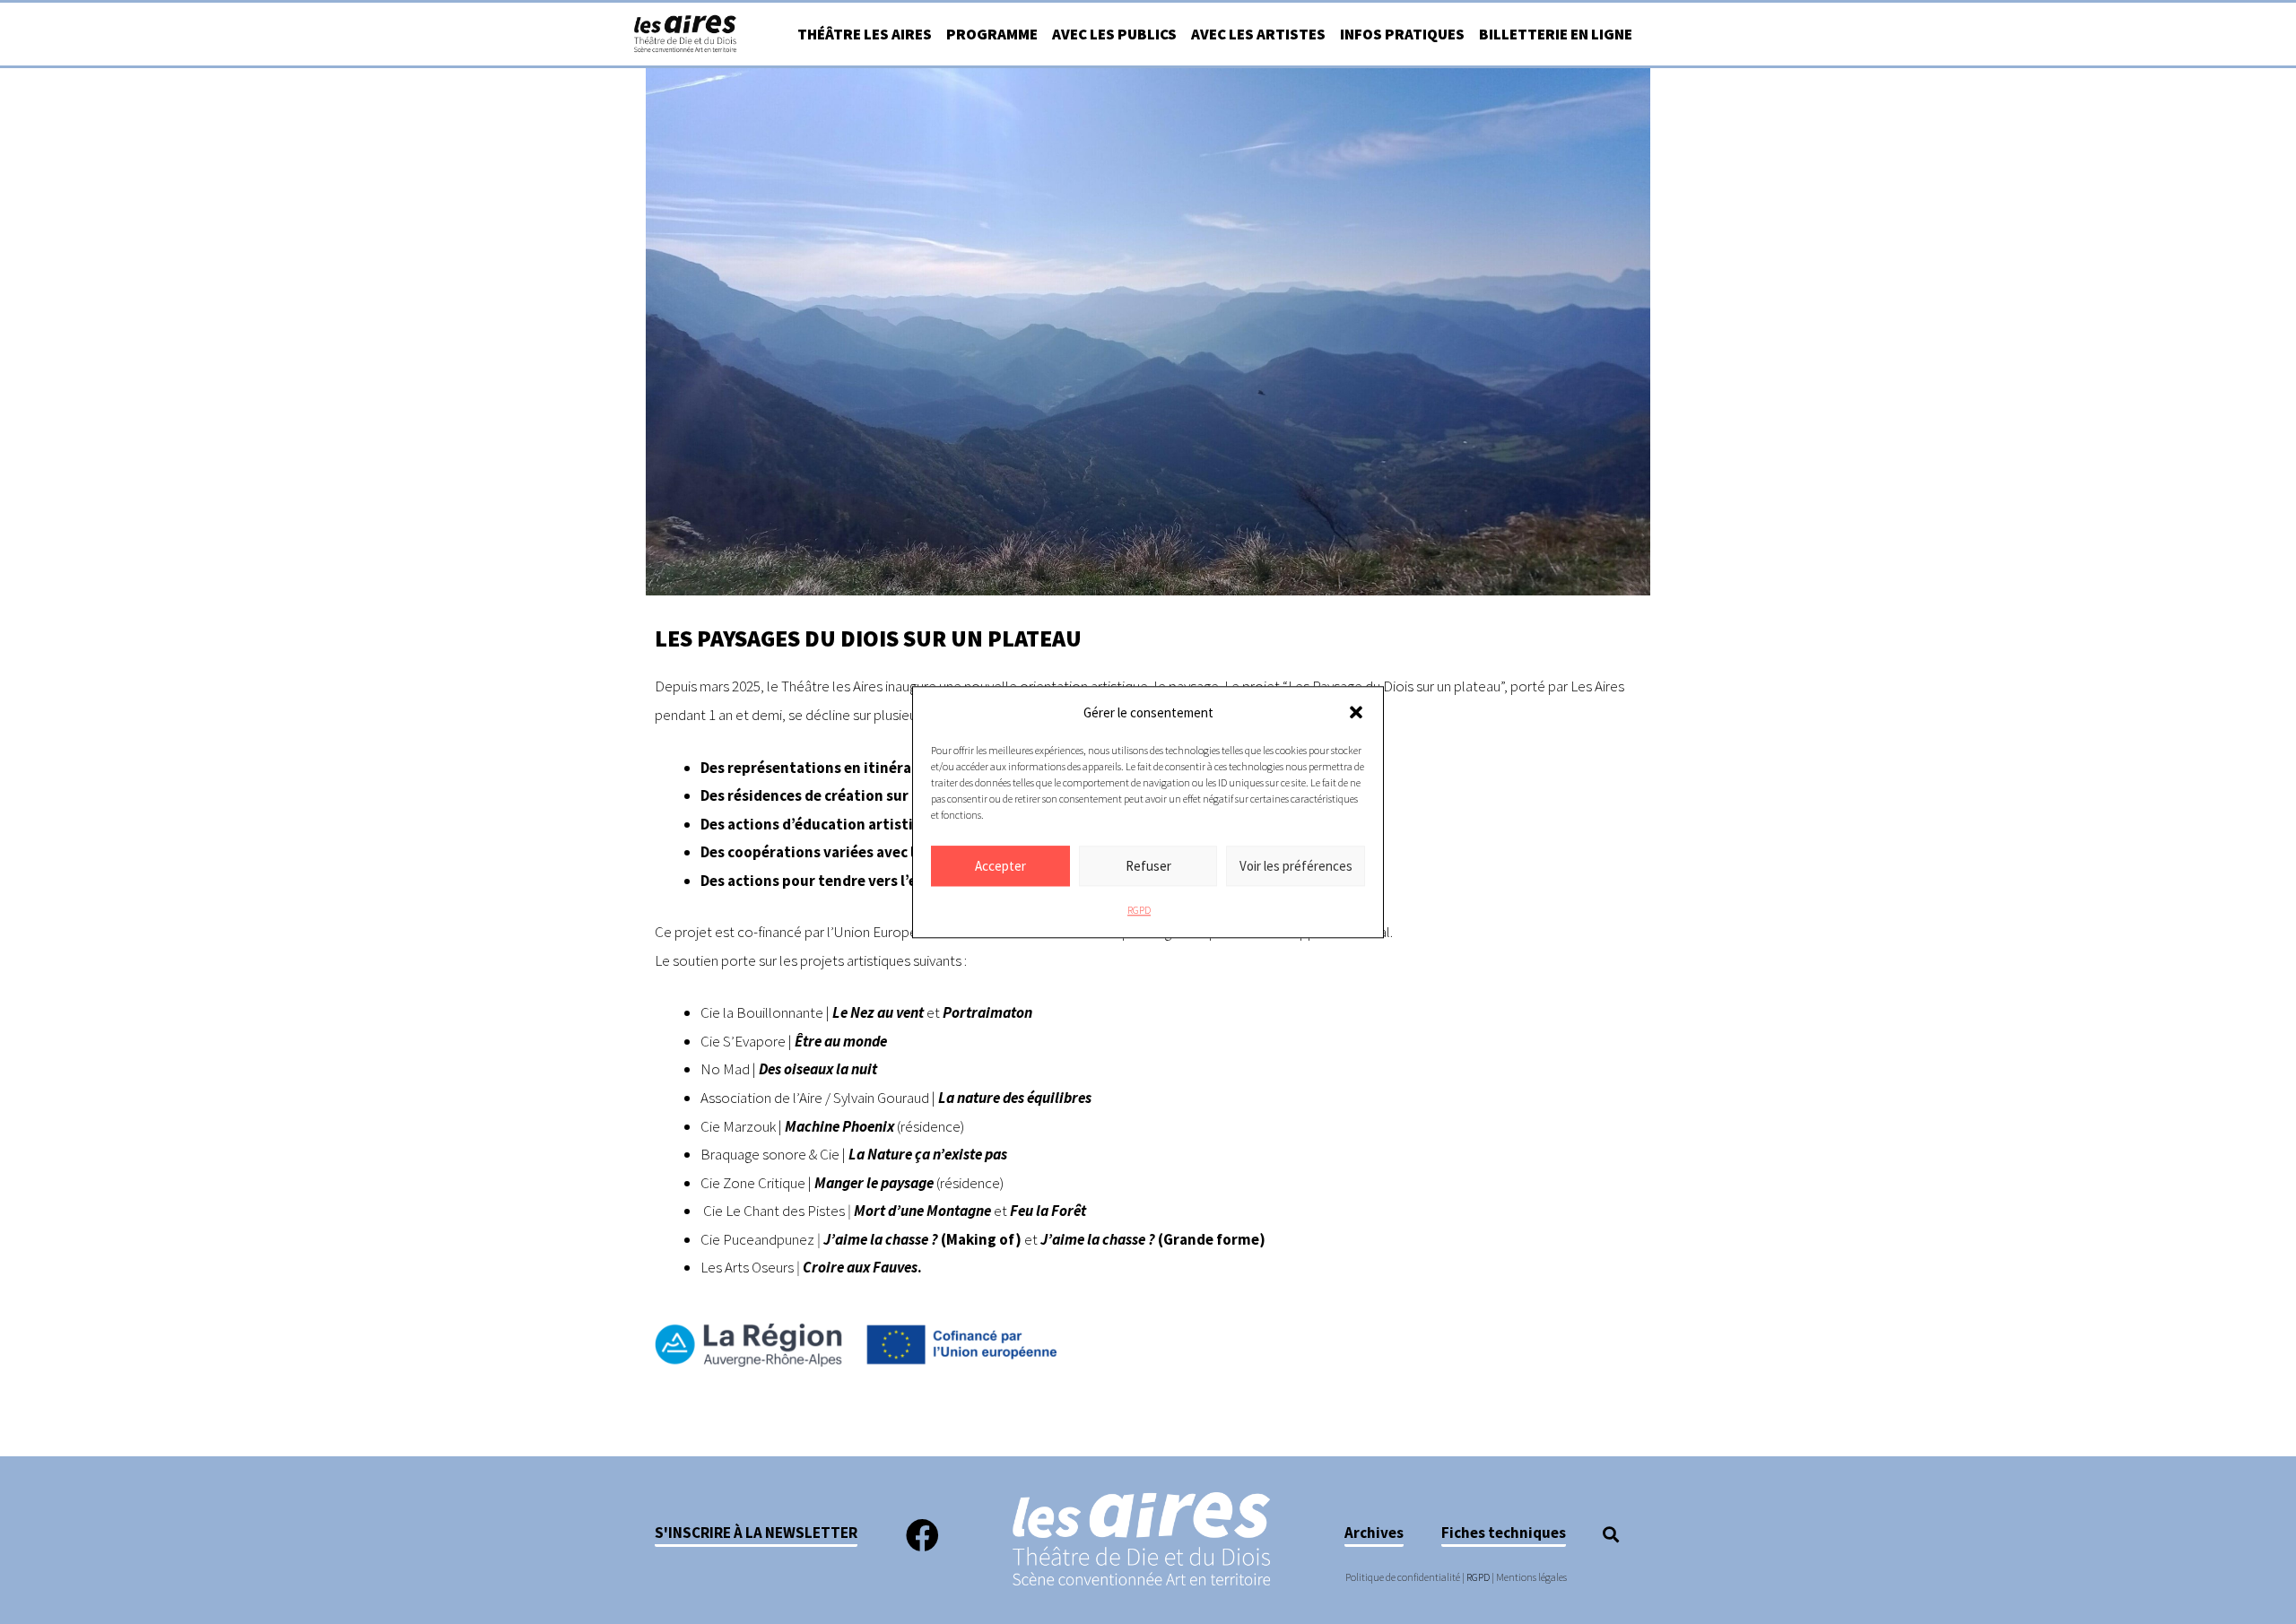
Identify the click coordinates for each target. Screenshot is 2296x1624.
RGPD (1139, 911)
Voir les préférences (1296, 866)
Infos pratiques (1402, 34)
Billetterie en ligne (1556, 34)
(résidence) (970, 1183)
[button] (1356, 713)
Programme (992, 34)
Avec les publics (1114, 34)
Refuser (1148, 866)
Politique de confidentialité (1403, 1577)
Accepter (1000, 866)
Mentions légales (1531, 1577)
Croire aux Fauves (860, 1267)
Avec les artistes (1258, 34)
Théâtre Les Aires (865, 34)
